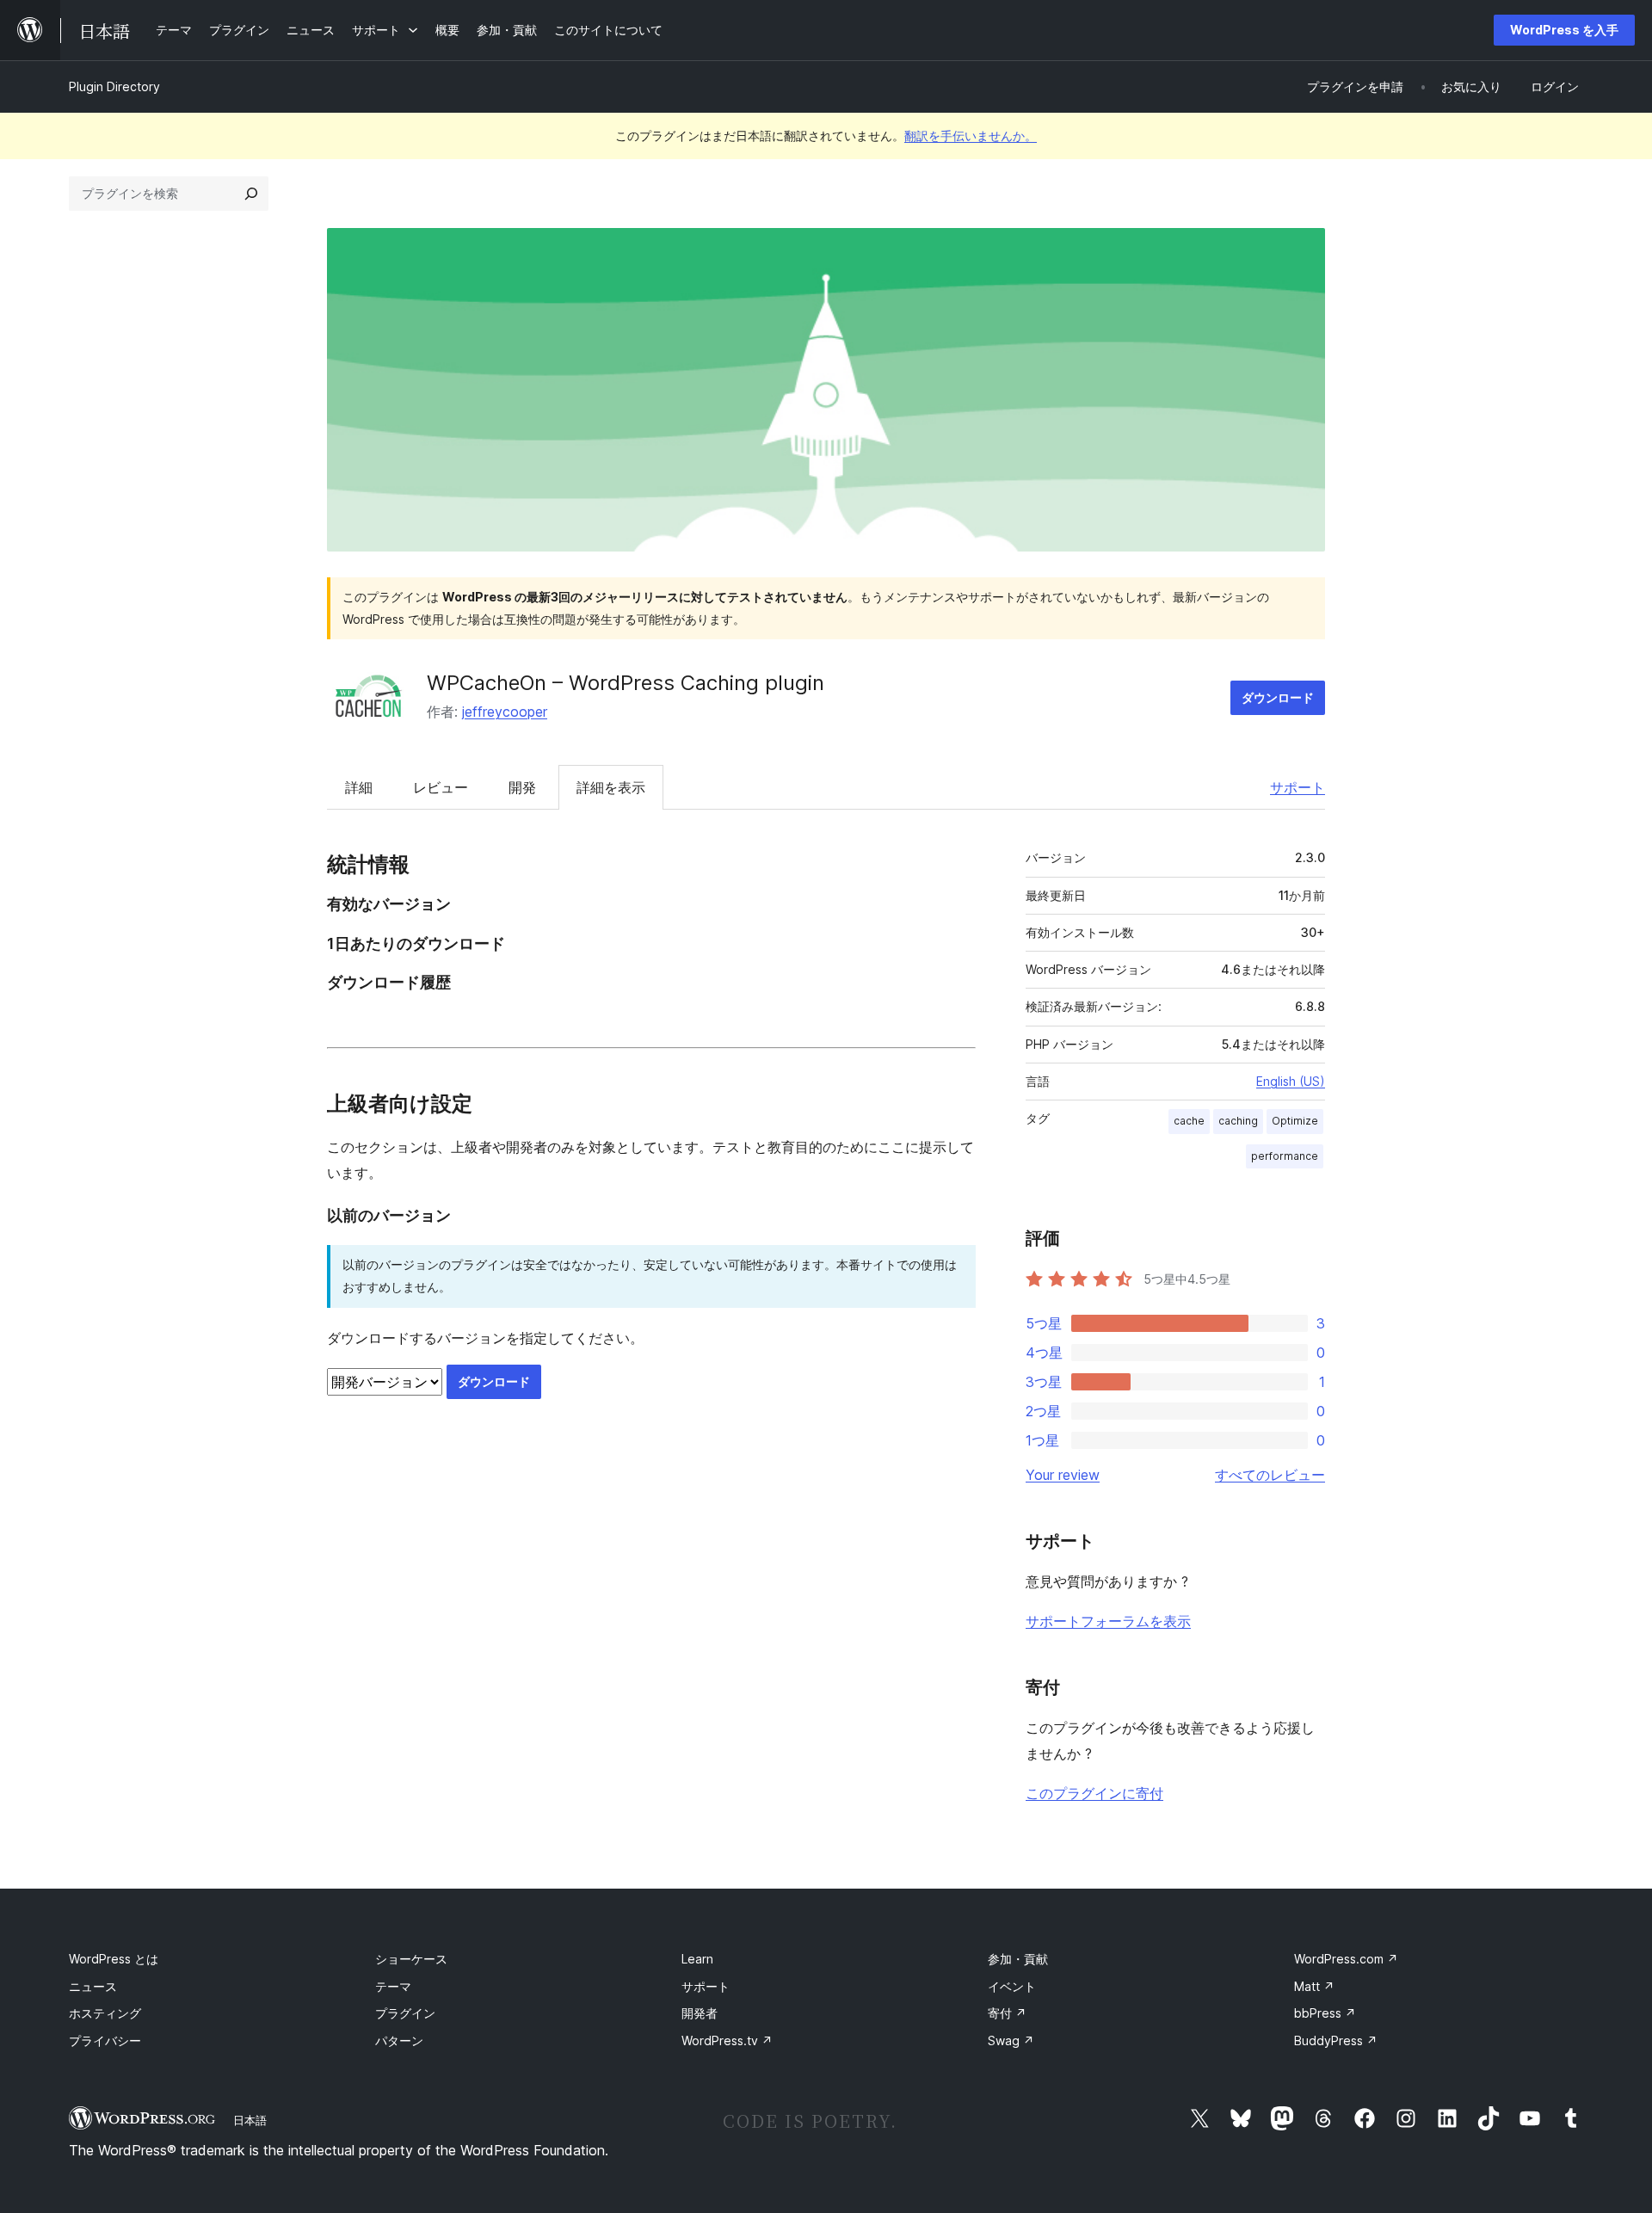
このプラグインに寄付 (1094, 1793)
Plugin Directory (114, 86)
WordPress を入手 (1564, 30)
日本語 (250, 2120)
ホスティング (105, 2013)
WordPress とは (114, 1959)
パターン (399, 2040)
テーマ (393, 1986)
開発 (522, 787)
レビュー (441, 787)
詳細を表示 (611, 787)
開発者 (700, 2013)
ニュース (93, 1986)
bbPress (1325, 2013)
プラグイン (405, 2013)
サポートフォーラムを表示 (1108, 1621)
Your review (1063, 1475)
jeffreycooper (505, 712)
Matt (1314, 1986)
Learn (697, 1959)
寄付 (1007, 2013)
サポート (1298, 787)
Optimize (1295, 1121)
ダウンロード (1278, 697)
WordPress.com (1346, 1959)
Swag (1011, 2040)
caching (1238, 1121)
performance (1285, 1156)
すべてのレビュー (1270, 1475)
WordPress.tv (727, 2040)
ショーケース (411, 1959)
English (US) (1291, 1081)
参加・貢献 (1018, 1959)
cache (1189, 1121)
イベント (1012, 1986)
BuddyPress (1336, 2040)
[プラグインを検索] (251, 194)
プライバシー (105, 2040)
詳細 (359, 787)
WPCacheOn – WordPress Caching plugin (626, 683)
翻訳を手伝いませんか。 (971, 136)
